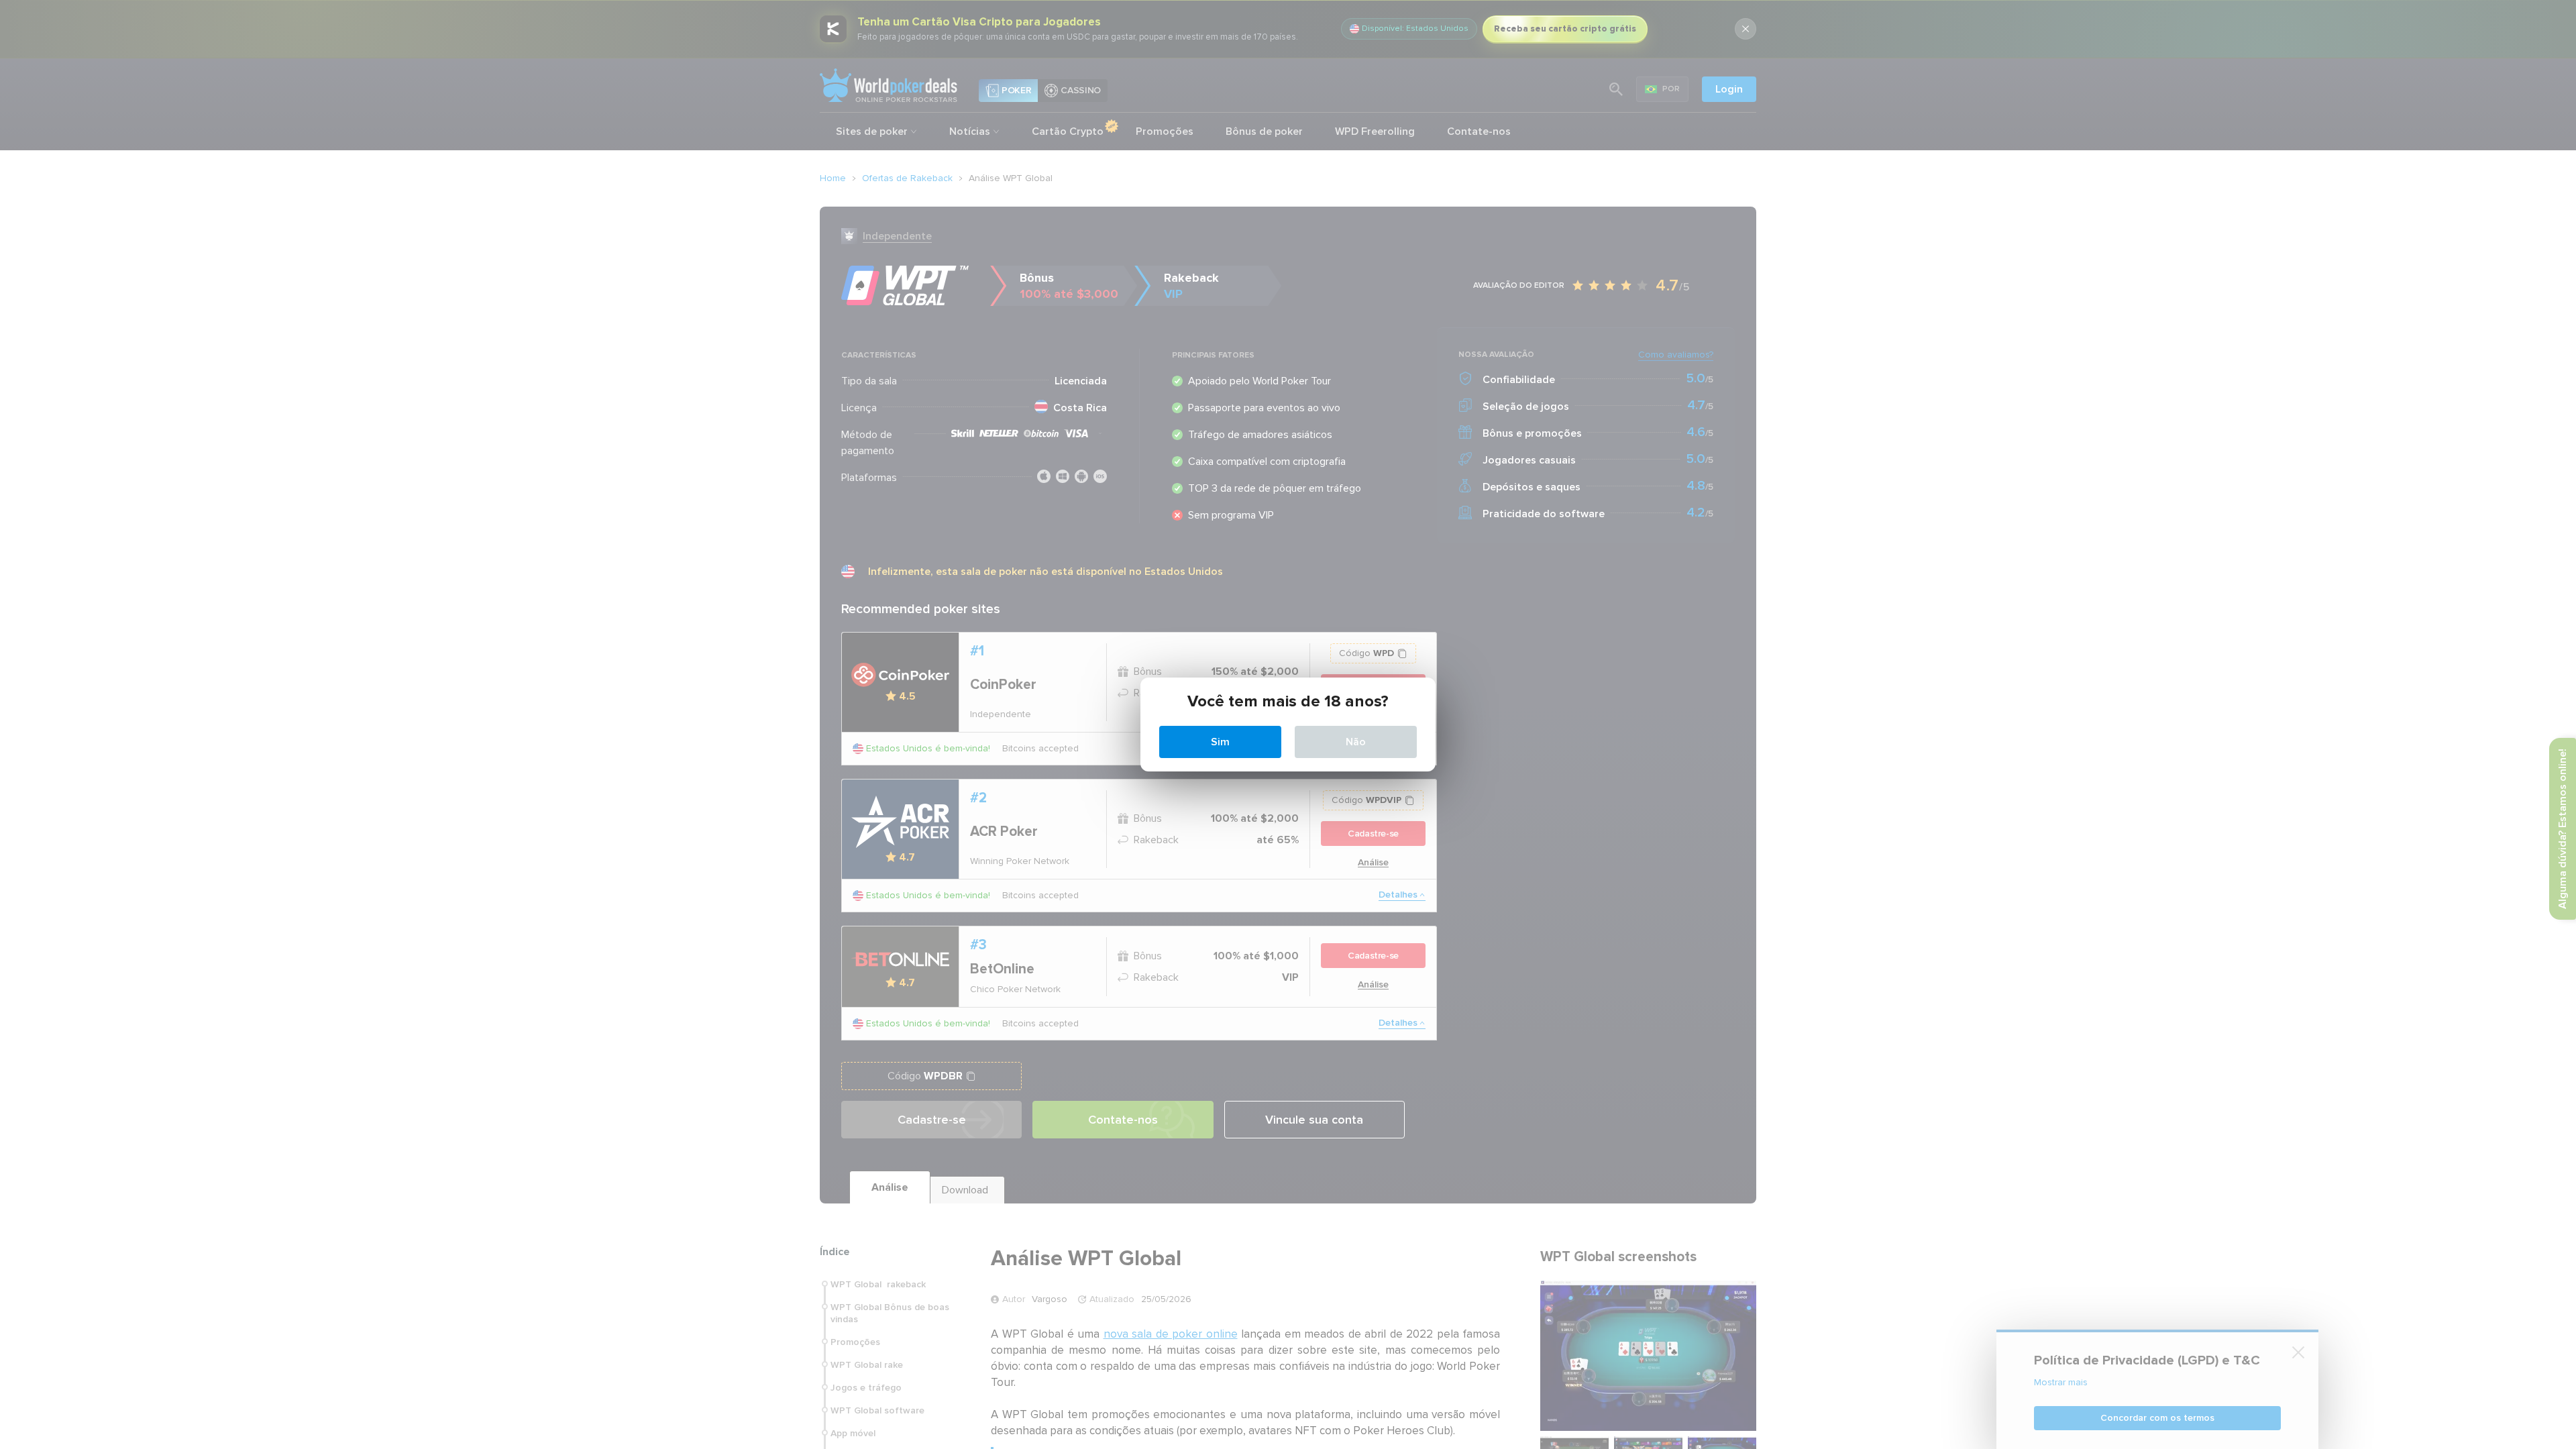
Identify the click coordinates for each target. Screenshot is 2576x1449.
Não (1356, 742)
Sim (1220, 742)
